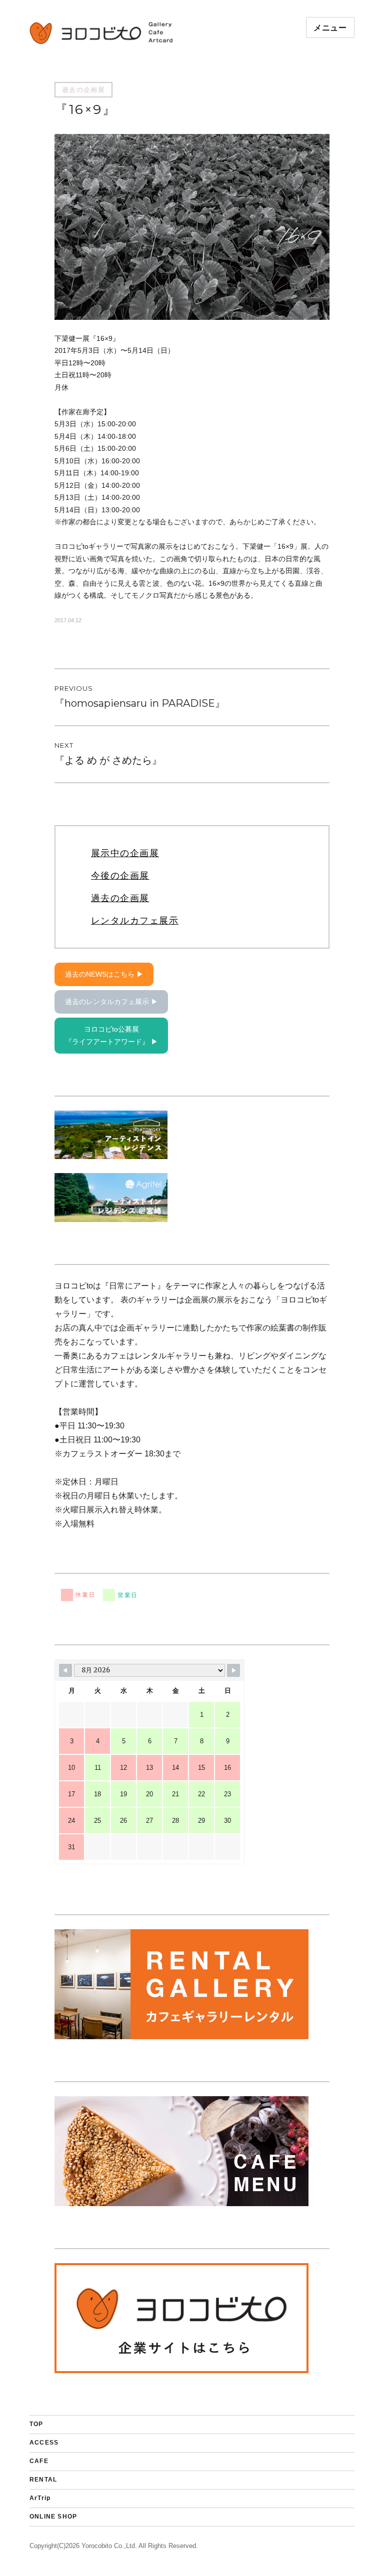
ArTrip (40, 2498)
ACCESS (44, 2443)
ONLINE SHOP (53, 2517)
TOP (36, 2424)
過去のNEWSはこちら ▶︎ (104, 974)
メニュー (330, 28)
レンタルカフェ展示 (135, 921)
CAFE (39, 2461)
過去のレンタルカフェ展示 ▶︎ (111, 1002)
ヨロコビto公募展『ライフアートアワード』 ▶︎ (111, 1035)
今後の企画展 (120, 876)
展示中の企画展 (125, 853)
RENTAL (43, 2480)
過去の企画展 (83, 89)
